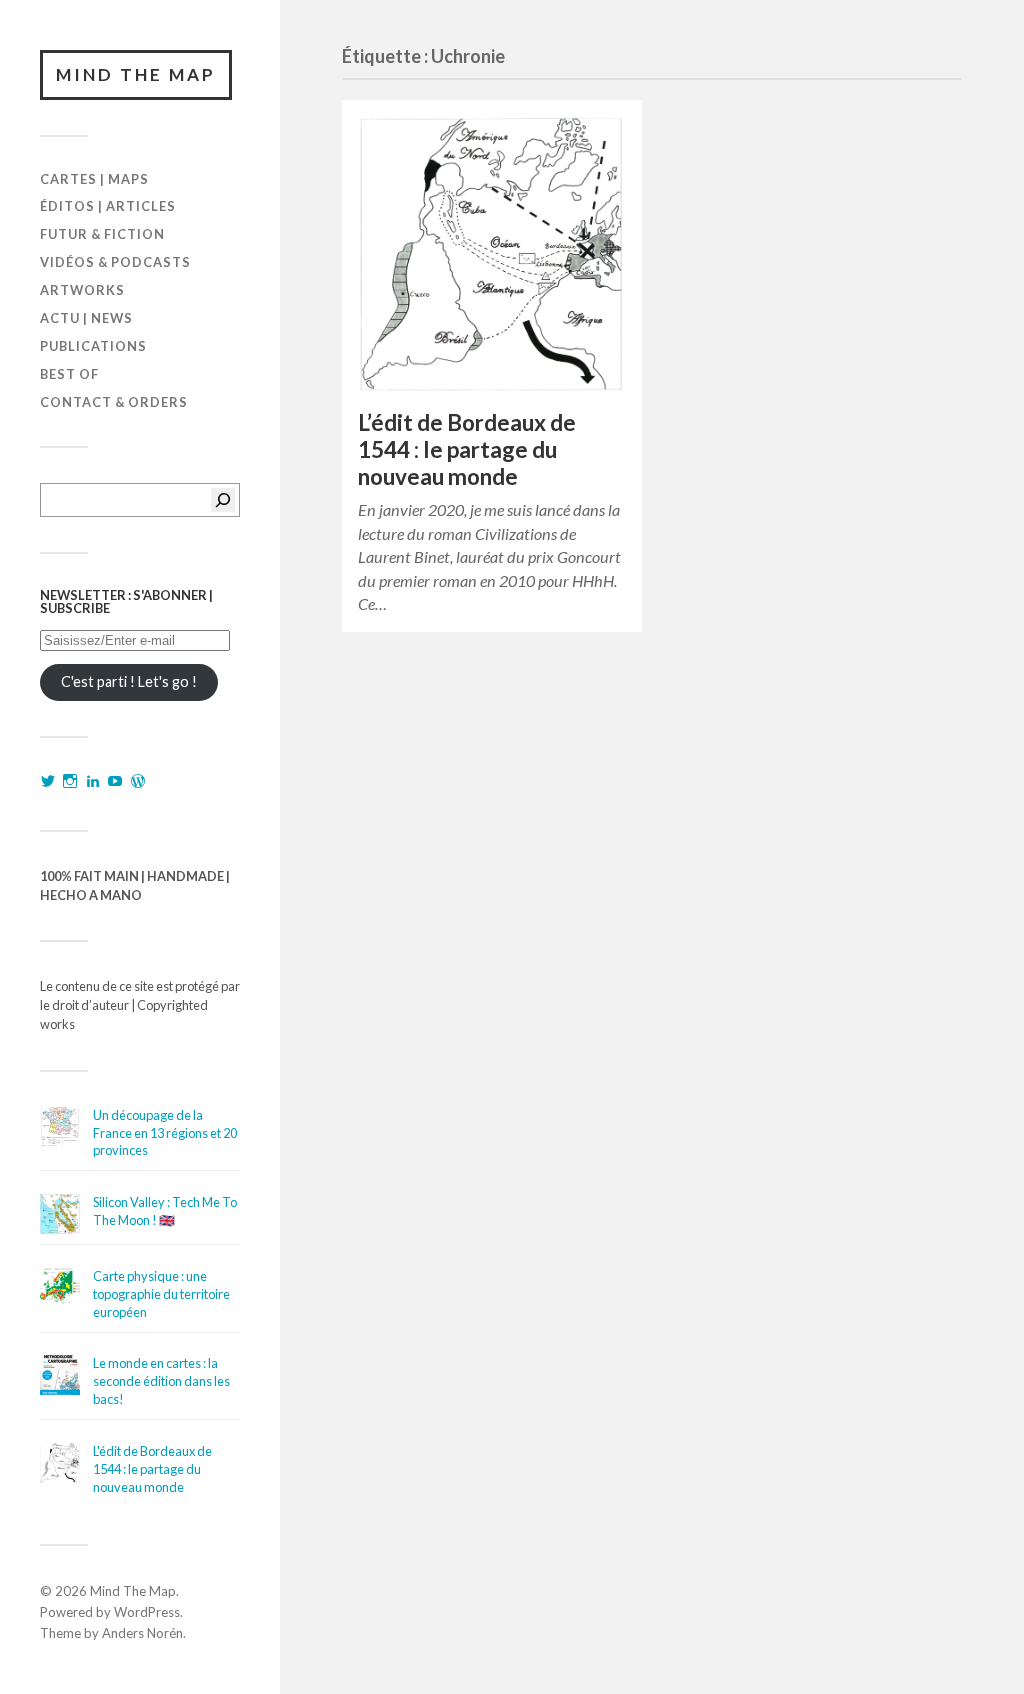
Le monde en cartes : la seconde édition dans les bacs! (161, 1381)
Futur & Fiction (102, 234)
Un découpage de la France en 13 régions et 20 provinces (165, 1133)
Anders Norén (142, 1633)
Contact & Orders (114, 402)
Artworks (82, 290)
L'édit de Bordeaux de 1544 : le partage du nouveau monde (152, 1469)
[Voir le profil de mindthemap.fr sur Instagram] (70, 781)
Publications (93, 346)
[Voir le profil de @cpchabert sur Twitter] (48, 781)
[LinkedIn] (93, 781)
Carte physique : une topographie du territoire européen (161, 1294)
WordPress (147, 1612)
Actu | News (86, 318)
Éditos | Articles (108, 206)
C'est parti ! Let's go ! (129, 681)
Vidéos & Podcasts (115, 262)
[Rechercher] (223, 500)
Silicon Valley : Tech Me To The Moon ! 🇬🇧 (165, 1211)
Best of (69, 374)
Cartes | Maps (94, 179)
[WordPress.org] (138, 781)
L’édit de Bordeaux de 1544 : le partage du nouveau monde (467, 449)
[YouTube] (115, 781)
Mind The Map (136, 74)
